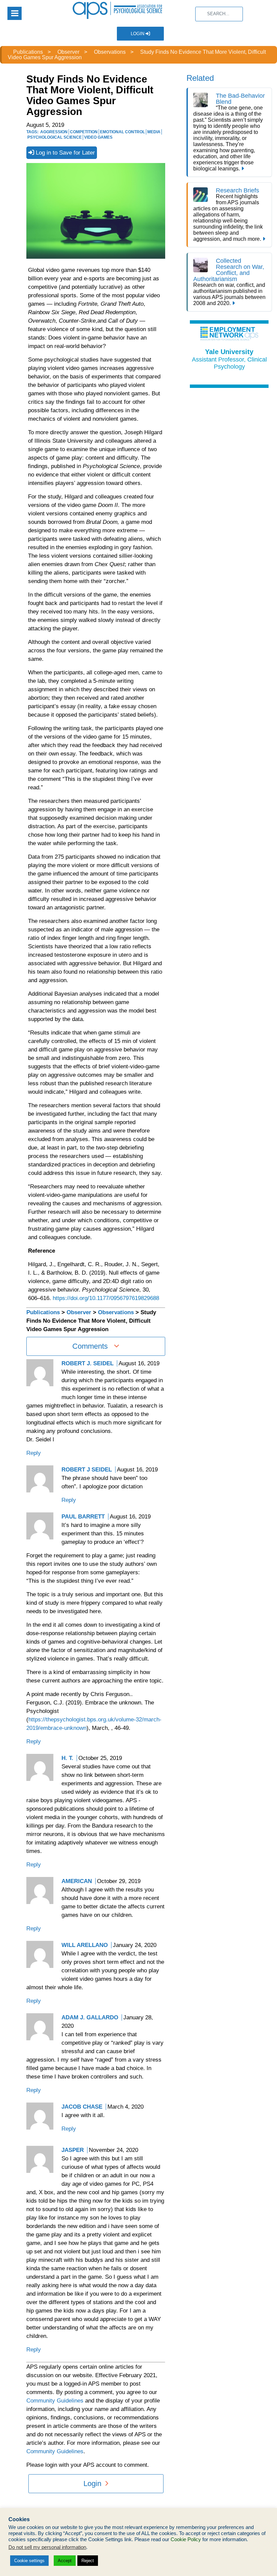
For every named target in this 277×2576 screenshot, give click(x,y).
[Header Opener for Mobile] (15, 13)
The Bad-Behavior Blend (240, 99)
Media (154, 132)
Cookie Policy (186, 2539)
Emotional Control (122, 132)
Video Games (98, 137)
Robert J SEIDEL (87, 1470)
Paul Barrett (83, 1517)
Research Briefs (237, 190)
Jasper (73, 2150)
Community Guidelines (55, 2401)
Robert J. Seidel (87, 1363)
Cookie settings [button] (29, 2561)
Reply (34, 1453)
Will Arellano (85, 1945)
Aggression (54, 132)
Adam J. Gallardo (90, 2017)
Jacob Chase (82, 2107)
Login (138, 34)
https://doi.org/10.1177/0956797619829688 (106, 1298)
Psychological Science (55, 137)
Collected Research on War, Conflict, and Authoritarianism (229, 270)
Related (200, 78)
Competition (84, 132)
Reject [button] (88, 2561)
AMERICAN (77, 1881)
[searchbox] (219, 14)
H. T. (67, 1758)
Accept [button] (65, 2561)
